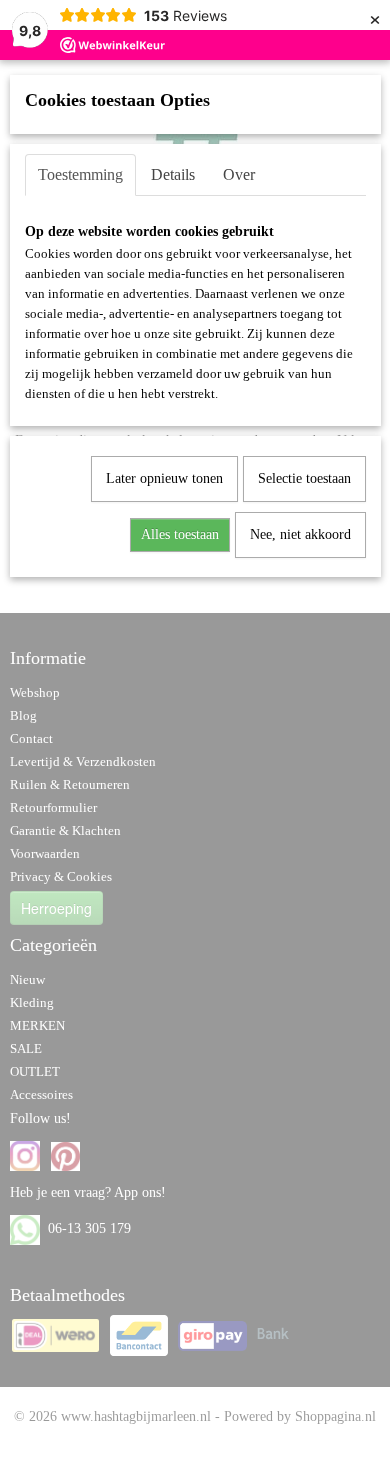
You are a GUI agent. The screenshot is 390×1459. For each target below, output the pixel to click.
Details (173, 174)
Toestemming (80, 174)
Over (239, 174)
